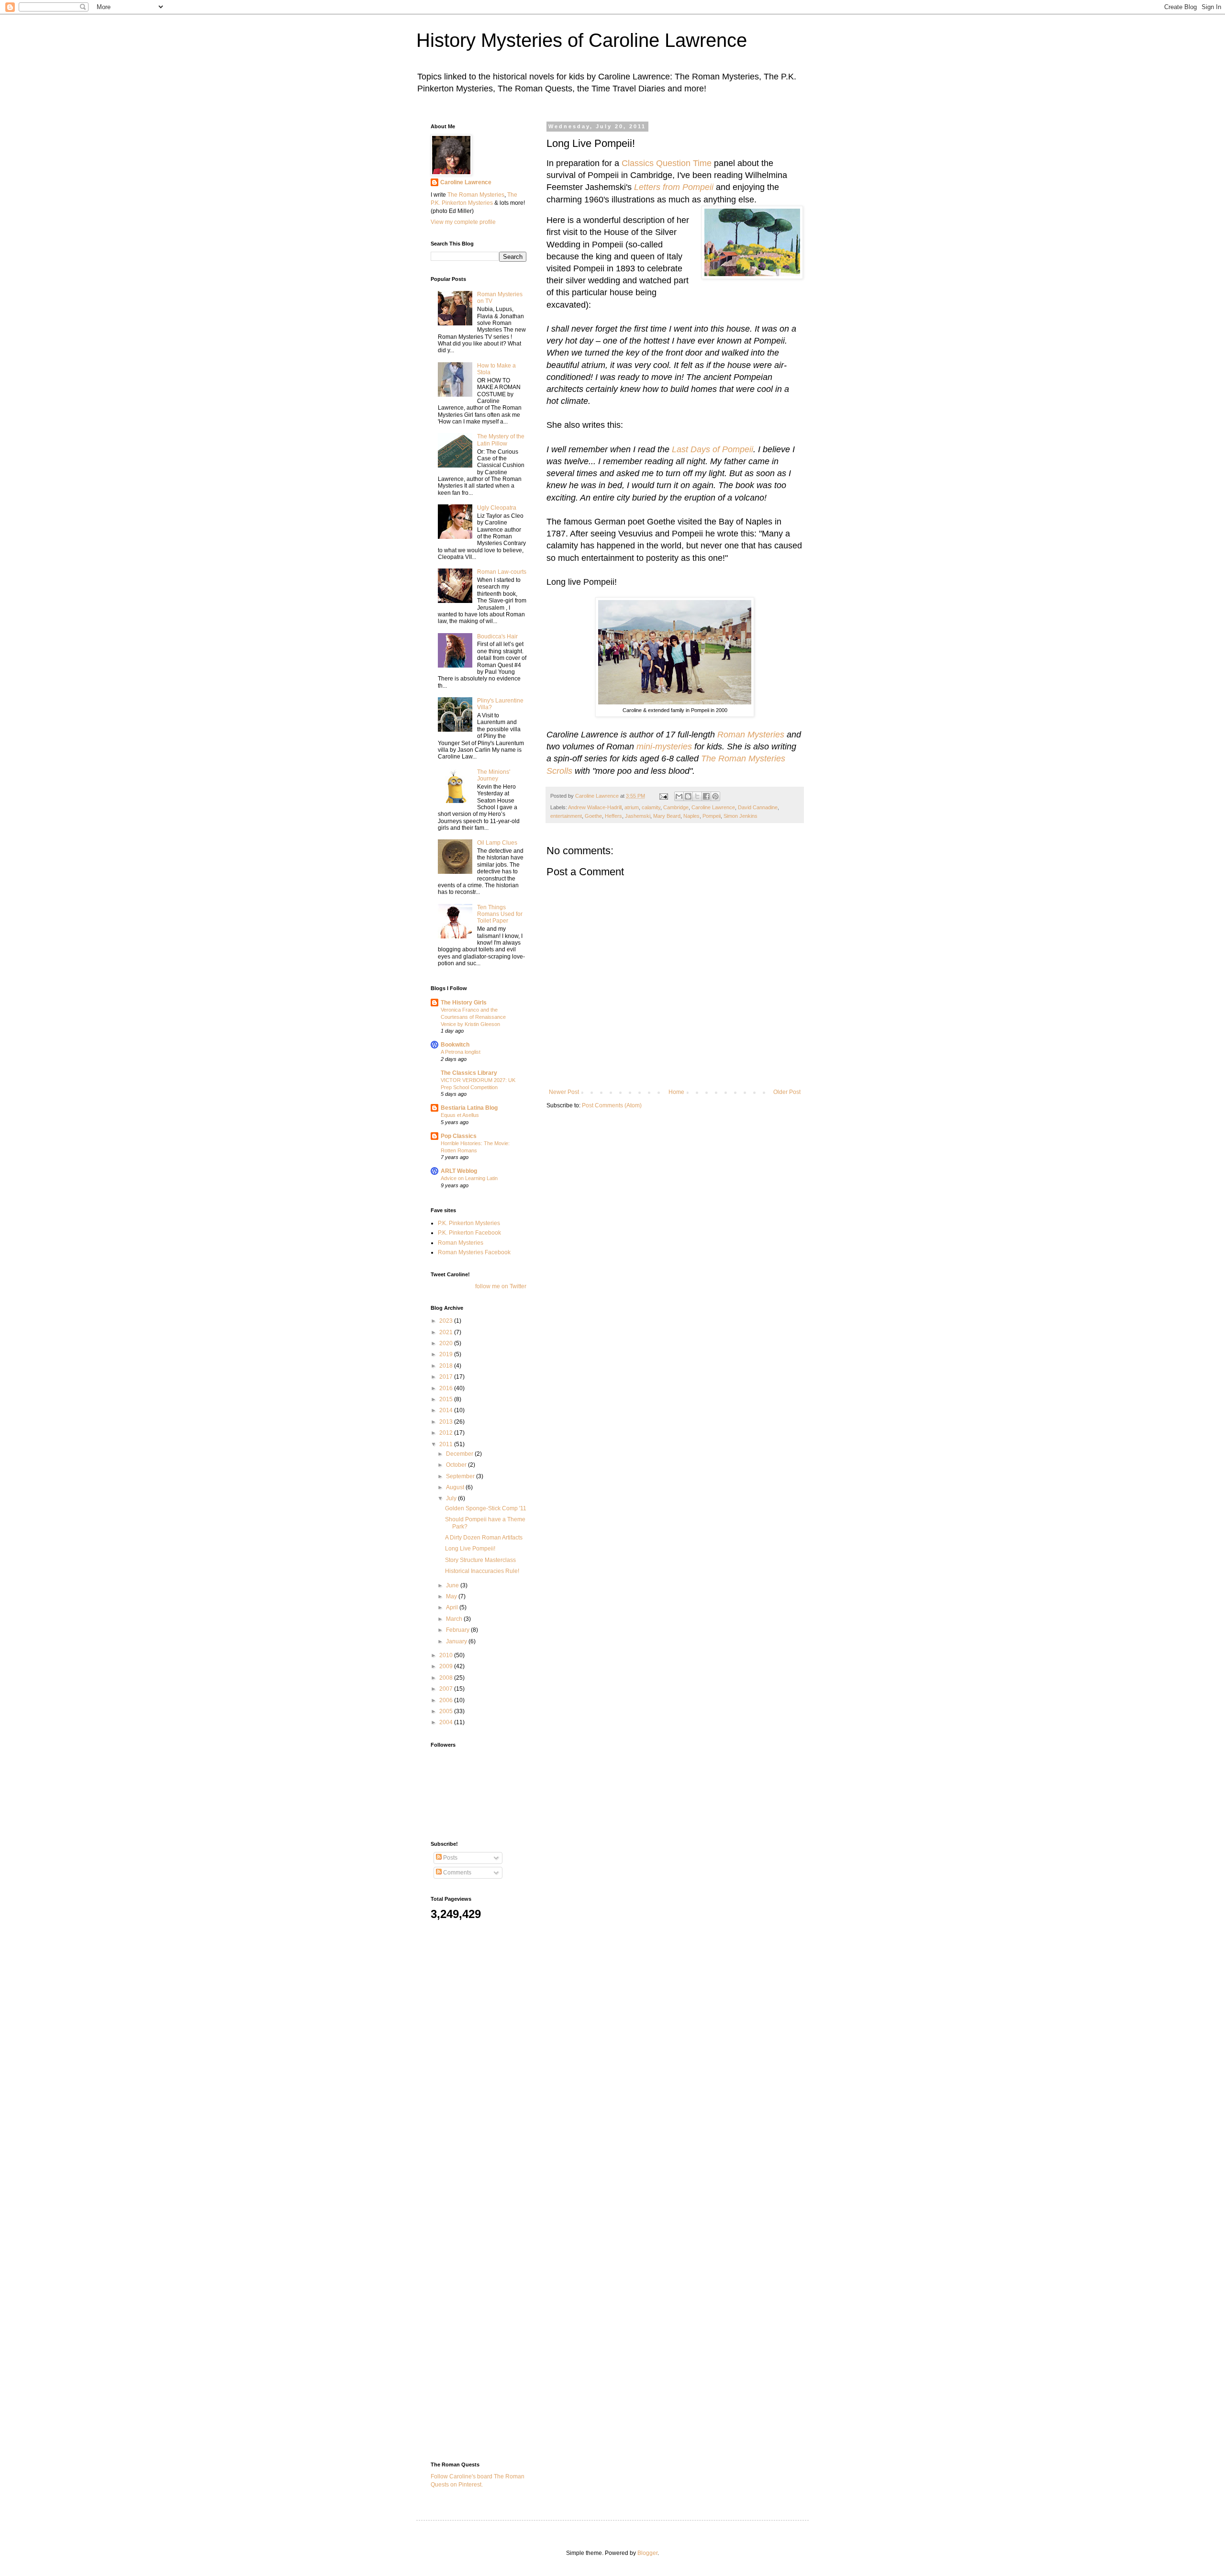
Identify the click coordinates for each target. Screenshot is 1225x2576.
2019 (447, 1354)
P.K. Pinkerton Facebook (469, 1233)
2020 (447, 1343)
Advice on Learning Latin (469, 1178)
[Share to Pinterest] (715, 796)
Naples (691, 816)
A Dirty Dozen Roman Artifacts (484, 1538)
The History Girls (464, 1003)
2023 (447, 1321)
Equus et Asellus (460, 1115)
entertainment (566, 816)
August (456, 1487)
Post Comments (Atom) (612, 1105)
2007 (447, 1689)
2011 (447, 1444)
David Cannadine (758, 807)
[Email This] (679, 796)
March (455, 1619)
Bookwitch (455, 1045)
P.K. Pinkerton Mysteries (469, 1223)
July (452, 1498)
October (457, 1465)
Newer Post (564, 1092)
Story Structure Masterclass (480, 1560)
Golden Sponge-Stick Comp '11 (486, 1508)
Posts (450, 1858)
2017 (447, 1377)
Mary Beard (667, 816)
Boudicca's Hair (497, 636)
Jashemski (638, 816)
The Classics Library (469, 1073)
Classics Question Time (667, 163)
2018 (447, 1366)
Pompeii (712, 816)
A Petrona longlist (461, 1052)
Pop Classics (459, 1136)
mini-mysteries (664, 747)
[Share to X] (697, 796)
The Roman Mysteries (476, 195)
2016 (447, 1388)
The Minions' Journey (494, 775)
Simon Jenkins (741, 816)
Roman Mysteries (751, 735)
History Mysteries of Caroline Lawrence (582, 40)
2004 (447, 1722)
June (453, 1585)
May (452, 1596)
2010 (447, 1655)
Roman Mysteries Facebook (474, 1252)
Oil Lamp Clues (497, 843)
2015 (447, 1399)
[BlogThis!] (688, 796)
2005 (447, 1711)
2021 (447, 1332)
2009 (447, 1666)
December (460, 1454)
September (461, 1476)
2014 (447, 1410)
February (458, 1630)
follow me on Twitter (501, 1286)
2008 (447, 1678)
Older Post (787, 1092)
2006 (447, 1700)
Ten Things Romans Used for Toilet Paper (500, 914)
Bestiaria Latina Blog (469, 1108)
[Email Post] (663, 796)
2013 (447, 1422)
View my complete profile (463, 222)
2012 (447, 1433)
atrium (632, 807)
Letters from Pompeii (674, 187)
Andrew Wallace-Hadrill (595, 807)
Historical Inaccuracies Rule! (482, 1571)
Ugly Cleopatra (497, 508)
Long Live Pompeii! (470, 1549)
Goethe (593, 816)
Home (676, 1092)
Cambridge (676, 807)
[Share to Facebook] (706, 796)
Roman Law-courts (502, 572)
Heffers (613, 816)
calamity (651, 807)
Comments (457, 1873)
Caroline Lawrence (713, 807)
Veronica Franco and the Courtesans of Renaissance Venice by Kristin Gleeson (473, 1017)
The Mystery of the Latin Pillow (501, 440)
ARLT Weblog (459, 1171)
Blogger (647, 2553)
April (453, 1607)
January (457, 1641)
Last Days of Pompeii (713, 449)
